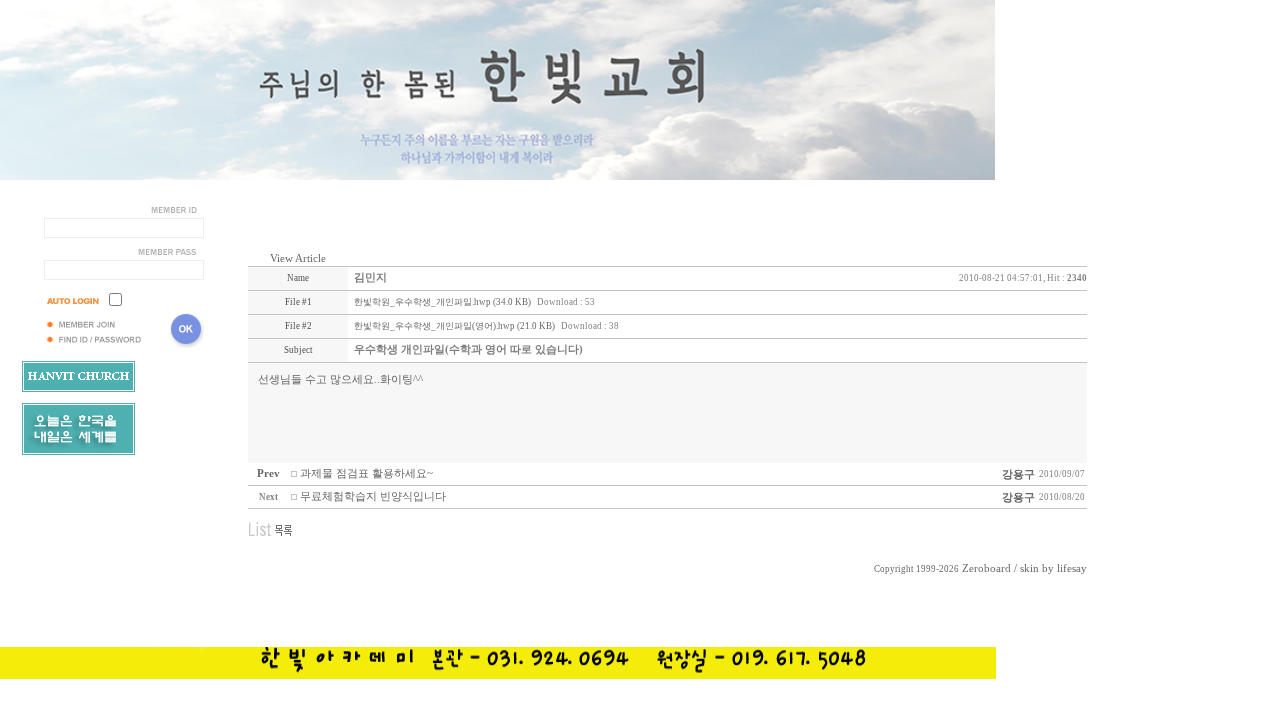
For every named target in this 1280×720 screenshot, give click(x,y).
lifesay (1072, 568)
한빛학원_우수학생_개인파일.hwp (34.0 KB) (442, 302)
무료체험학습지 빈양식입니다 (373, 496)
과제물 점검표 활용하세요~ (366, 473)
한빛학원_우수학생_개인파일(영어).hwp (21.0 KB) (454, 326)
